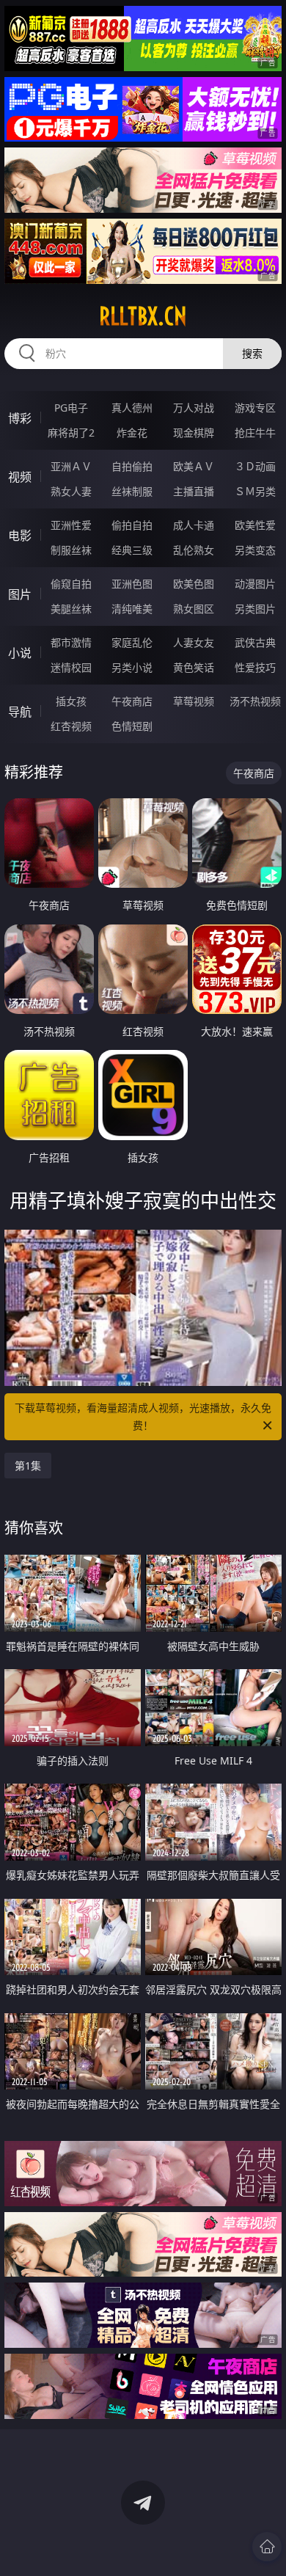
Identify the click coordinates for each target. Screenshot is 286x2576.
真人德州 (132, 408)
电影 (20, 536)
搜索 (252, 353)
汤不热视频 (255, 701)
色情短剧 (132, 726)
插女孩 (71, 701)
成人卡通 (194, 525)
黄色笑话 (194, 667)
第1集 (28, 1466)
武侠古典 (255, 642)
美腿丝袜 (71, 609)
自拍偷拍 (132, 466)
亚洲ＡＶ (71, 466)
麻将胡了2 (71, 433)
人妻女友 (194, 642)
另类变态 (255, 550)
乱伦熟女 (194, 550)
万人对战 (194, 408)
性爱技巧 (255, 667)
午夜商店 (132, 701)
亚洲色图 (132, 584)
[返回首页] (267, 2547)
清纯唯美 (132, 609)
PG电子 (71, 408)
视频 (20, 477)
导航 (20, 712)
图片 (20, 594)
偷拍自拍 (132, 525)
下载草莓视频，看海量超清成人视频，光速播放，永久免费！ (143, 1416)
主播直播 (194, 491)
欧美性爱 (255, 525)
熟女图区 (194, 609)
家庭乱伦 (132, 642)
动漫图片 (255, 584)
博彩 (20, 418)
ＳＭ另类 (255, 491)
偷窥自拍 (71, 584)
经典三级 (132, 550)
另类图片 (255, 609)
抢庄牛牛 (255, 433)
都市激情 (71, 642)
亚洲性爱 (71, 525)
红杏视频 (71, 726)
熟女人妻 (71, 491)
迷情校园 (71, 667)
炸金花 (132, 433)
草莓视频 (194, 701)
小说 (20, 653)
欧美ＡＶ (194, 466)
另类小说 (132, 667)
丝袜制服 (132, 491)
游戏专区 (255, 408)
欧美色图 (194, 584)
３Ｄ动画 (255, 466)
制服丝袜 (71, 550)
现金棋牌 (194, 433)
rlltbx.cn (143, 316)
